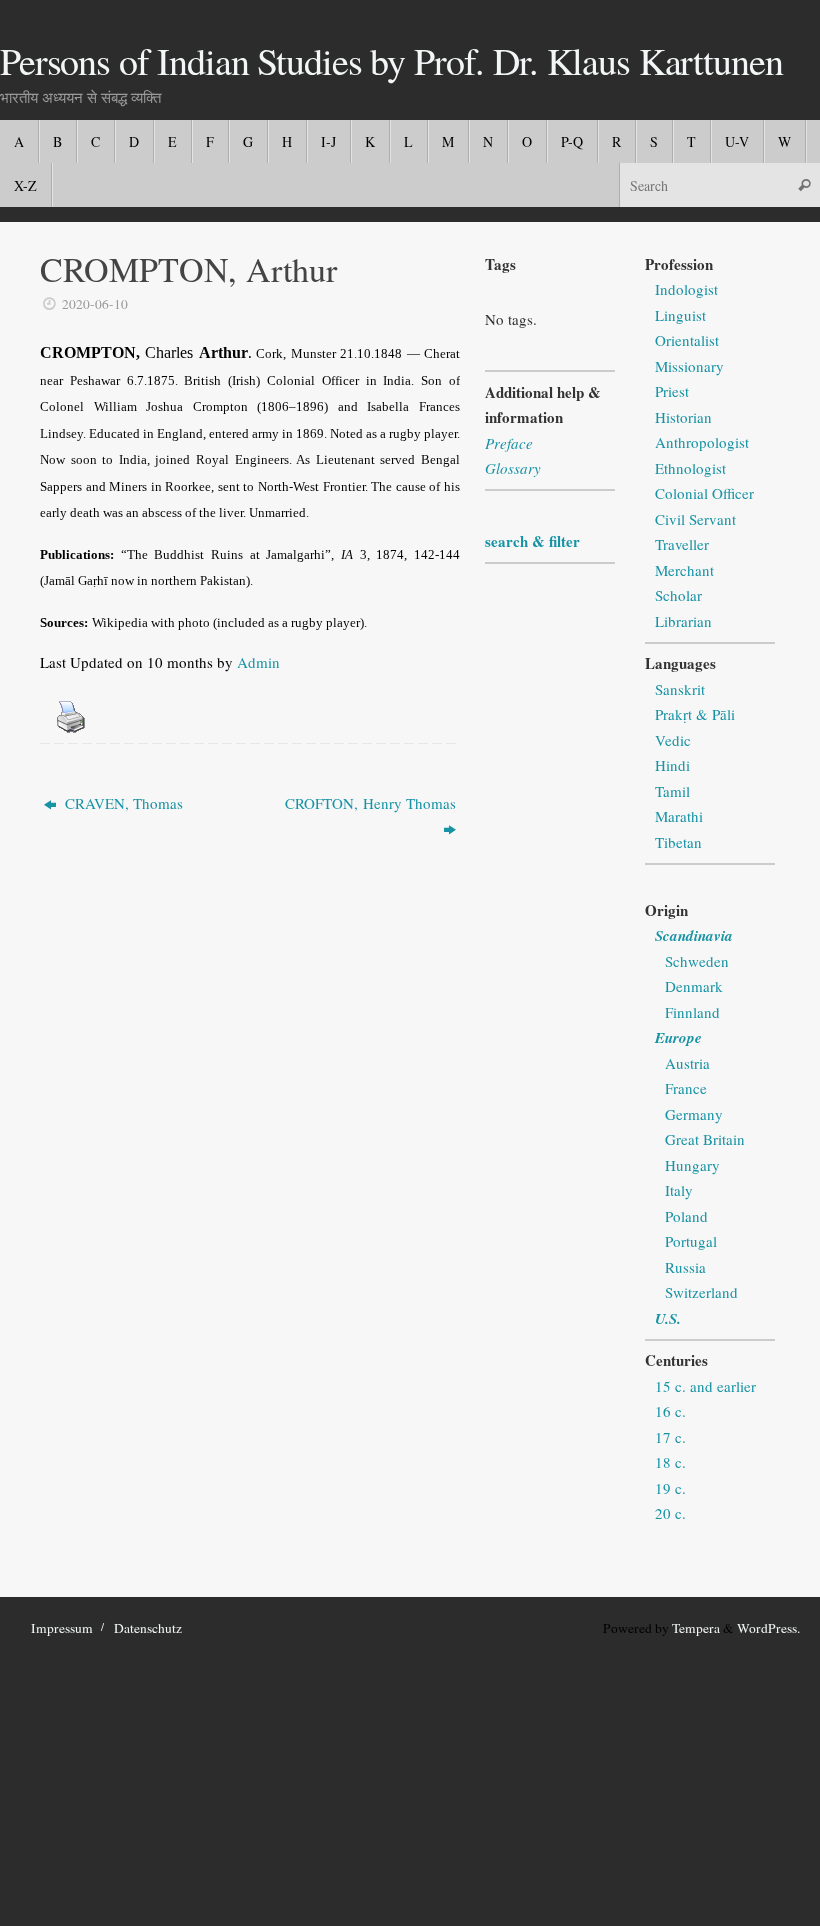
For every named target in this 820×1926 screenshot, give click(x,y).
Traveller (682, 544)
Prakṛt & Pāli (695, 714)
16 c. (670, 1411)
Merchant (684, 570)
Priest (672, 391)
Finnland (692, 1012)
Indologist (686, 289)
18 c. (670, 1462)
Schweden (697, 961)
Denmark (694, 986)
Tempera (696, 1628)
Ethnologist (690, 468)
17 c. (670, 1437)
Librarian (683, 621)
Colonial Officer (704, 493)
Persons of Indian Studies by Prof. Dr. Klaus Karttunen (391, 61)
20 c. (670, 1513)
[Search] (804, 184)
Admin (258, 662)
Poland (686, 1216)
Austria (687, 1063)
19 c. (670, 1488)
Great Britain (705, 1139)
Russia (685, 1267)
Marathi (679, 816)
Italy (679, 1190)
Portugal (691, 1241)
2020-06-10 (95, 304)
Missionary (689, 366)
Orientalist (687, 340)
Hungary (692, 1165)
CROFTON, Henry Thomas (370, 803)
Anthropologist (702, 442)
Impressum (62, 1628)
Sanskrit (680, 689)
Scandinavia (694, 935)
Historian (683, 417)
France (686, 1088)
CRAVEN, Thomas (122, 803)
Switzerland (701, 1292)
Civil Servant (695, 519)
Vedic (673, 740)
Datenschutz (148, 1628)
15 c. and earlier (705, 1386)
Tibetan (678, 842)
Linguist (680, 315)
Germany (694, 1114)
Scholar (678, 595)
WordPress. (768, 1628)
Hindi (672, 765)
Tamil (672, 791)
